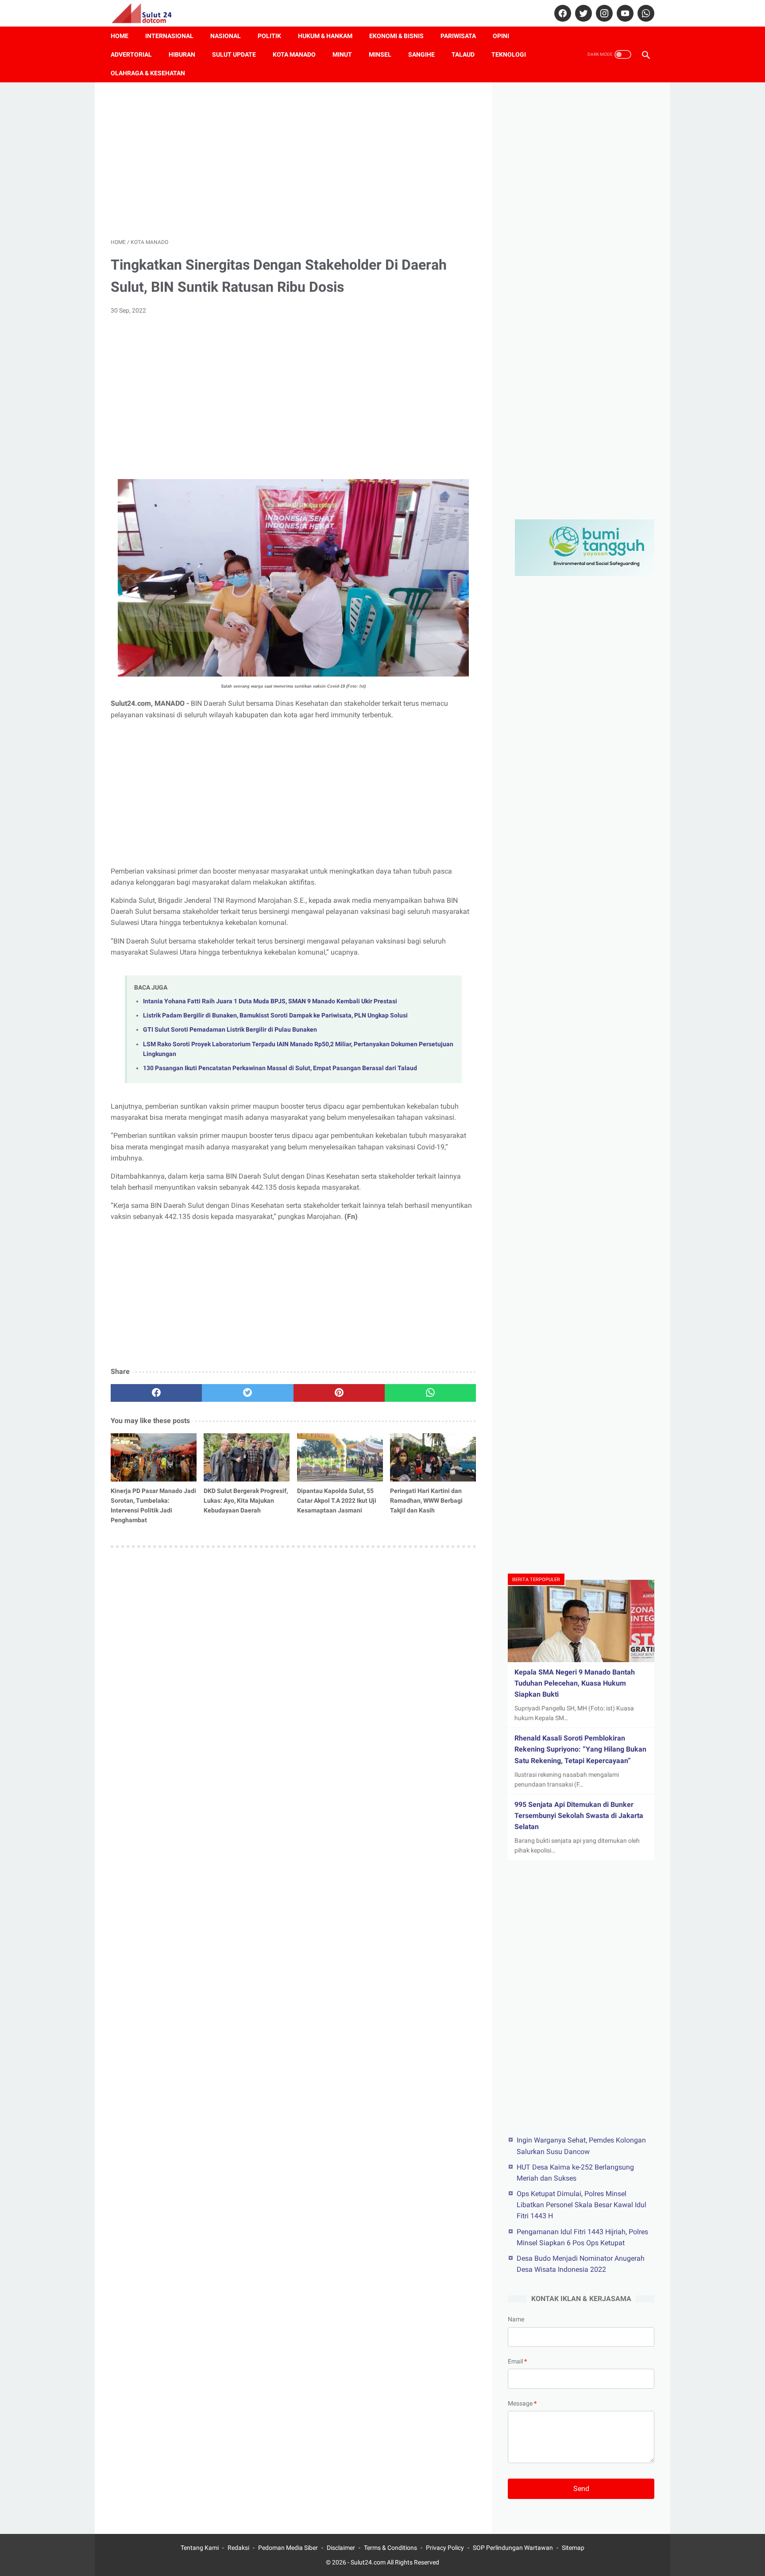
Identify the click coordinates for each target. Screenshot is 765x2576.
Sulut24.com (368, 2562)
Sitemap (573, 2548)
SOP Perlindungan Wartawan (513, 2548)
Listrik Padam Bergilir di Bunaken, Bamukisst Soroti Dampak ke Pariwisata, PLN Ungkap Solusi (275, 1015)
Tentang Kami (200, 2548)
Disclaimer (341, 2548)
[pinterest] (339, 1393)
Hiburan (182, 54)
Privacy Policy (445, 2548)
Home (120, 36)
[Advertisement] (293, 160)
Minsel (380, 54)
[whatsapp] (645, 13)
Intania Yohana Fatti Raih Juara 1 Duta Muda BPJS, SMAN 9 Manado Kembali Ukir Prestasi (270, 1001)
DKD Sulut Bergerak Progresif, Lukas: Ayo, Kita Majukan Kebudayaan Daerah (246, 1501)
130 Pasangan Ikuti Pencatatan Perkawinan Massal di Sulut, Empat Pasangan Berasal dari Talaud (280, 1068)
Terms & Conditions (390, 2548)
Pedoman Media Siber (288, 2548)
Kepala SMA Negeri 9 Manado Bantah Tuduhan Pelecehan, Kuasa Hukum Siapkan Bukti (575, 1683)
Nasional (226, 36)
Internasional (169, 36)
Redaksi (238, 2548)
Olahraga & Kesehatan (148, 73)
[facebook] (562, 13)
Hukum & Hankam (325, 36)
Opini (501, 36)
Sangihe (421, 54)
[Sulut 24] (147, 13)
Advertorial (131, 54)
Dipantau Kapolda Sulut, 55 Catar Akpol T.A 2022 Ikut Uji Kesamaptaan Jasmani (337, 1501)
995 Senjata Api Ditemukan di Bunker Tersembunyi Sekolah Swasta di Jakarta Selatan (579, 1816)
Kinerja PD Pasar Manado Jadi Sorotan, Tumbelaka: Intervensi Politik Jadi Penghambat (153, 1505)
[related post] (154, 1457)
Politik (269, 36)
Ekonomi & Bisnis (396, 36)
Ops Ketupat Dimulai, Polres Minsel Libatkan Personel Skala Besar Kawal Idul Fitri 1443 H (581, 2204)
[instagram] (603, 13)
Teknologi (509, 54)
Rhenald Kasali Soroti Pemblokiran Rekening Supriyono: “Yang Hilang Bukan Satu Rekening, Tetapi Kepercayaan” (580, 1749)
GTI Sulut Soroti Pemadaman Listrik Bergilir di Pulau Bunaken (230, 1030)
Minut (342, 54)
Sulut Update (234, 54)
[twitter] (582, 13)
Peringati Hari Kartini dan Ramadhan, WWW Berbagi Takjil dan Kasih (426, 1501)
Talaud (463, 54)
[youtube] (624, 13)
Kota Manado (294, 54)
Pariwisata (458, 36)
